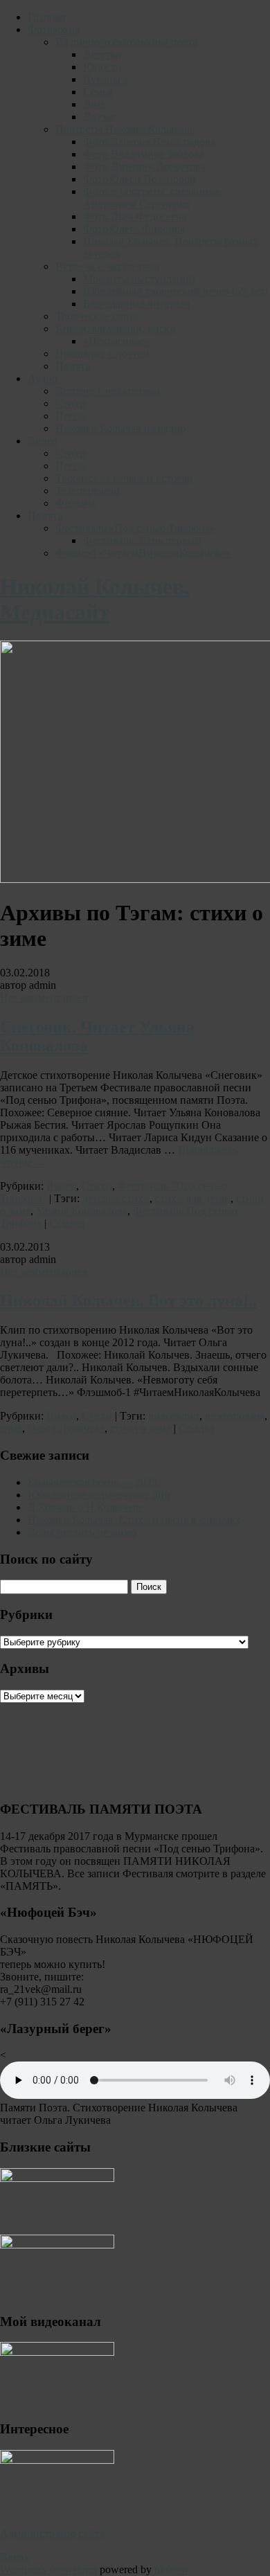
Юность (102, 67)
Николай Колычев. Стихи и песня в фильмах (134, 1520)
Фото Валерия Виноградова (149, 142)
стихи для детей (193, 1198)
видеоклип (174, 1416)
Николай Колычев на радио (120, 428)
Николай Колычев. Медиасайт (95, 599)
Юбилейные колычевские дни (99, 1495)
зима (11, 1428)
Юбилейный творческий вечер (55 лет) (175, 291)
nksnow (172, 2569)
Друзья (99, 117)
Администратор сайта (52, 2533)
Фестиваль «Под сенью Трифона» (135, 528)
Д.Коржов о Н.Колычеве (85, 1507)
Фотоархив (54, 29)
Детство (102, 54)
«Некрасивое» (117, 341)
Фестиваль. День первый (142, 540)
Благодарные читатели (137, 304)
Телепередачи (88, 491)
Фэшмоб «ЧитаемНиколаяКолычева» (143, 553)
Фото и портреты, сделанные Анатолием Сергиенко (152, 198)
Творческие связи (97, 316)
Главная (46, 17)
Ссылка (67, 1223)
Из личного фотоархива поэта (126, 42)
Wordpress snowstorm (48, 2569)
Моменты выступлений (139, 279)
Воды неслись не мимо (82, 1532)
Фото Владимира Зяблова (144, 154)
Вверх (15, 2557)
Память (73, 366)
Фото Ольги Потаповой (139, 179)
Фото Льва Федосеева (135, 216)
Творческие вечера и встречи (124, 478)
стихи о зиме (141, 1428)
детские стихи (116, 1198)
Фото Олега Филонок (134, 229)
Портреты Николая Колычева (125, 129)
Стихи (71, 403)
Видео (43, 441)
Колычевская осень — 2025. (94, 1482)
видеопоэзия (235, 1416)
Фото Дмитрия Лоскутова (144, 167)
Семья (98, 92)
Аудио (43, 378)
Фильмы (75, 503)
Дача (94, 104)
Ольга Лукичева (66, 1428)
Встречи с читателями (108, 266)
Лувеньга (105, 79)
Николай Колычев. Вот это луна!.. (128, 1300)
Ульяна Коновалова (82, 1211)
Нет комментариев (44, 998)
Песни (71, 416)
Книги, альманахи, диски (116, 329)
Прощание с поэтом (102, 354)
